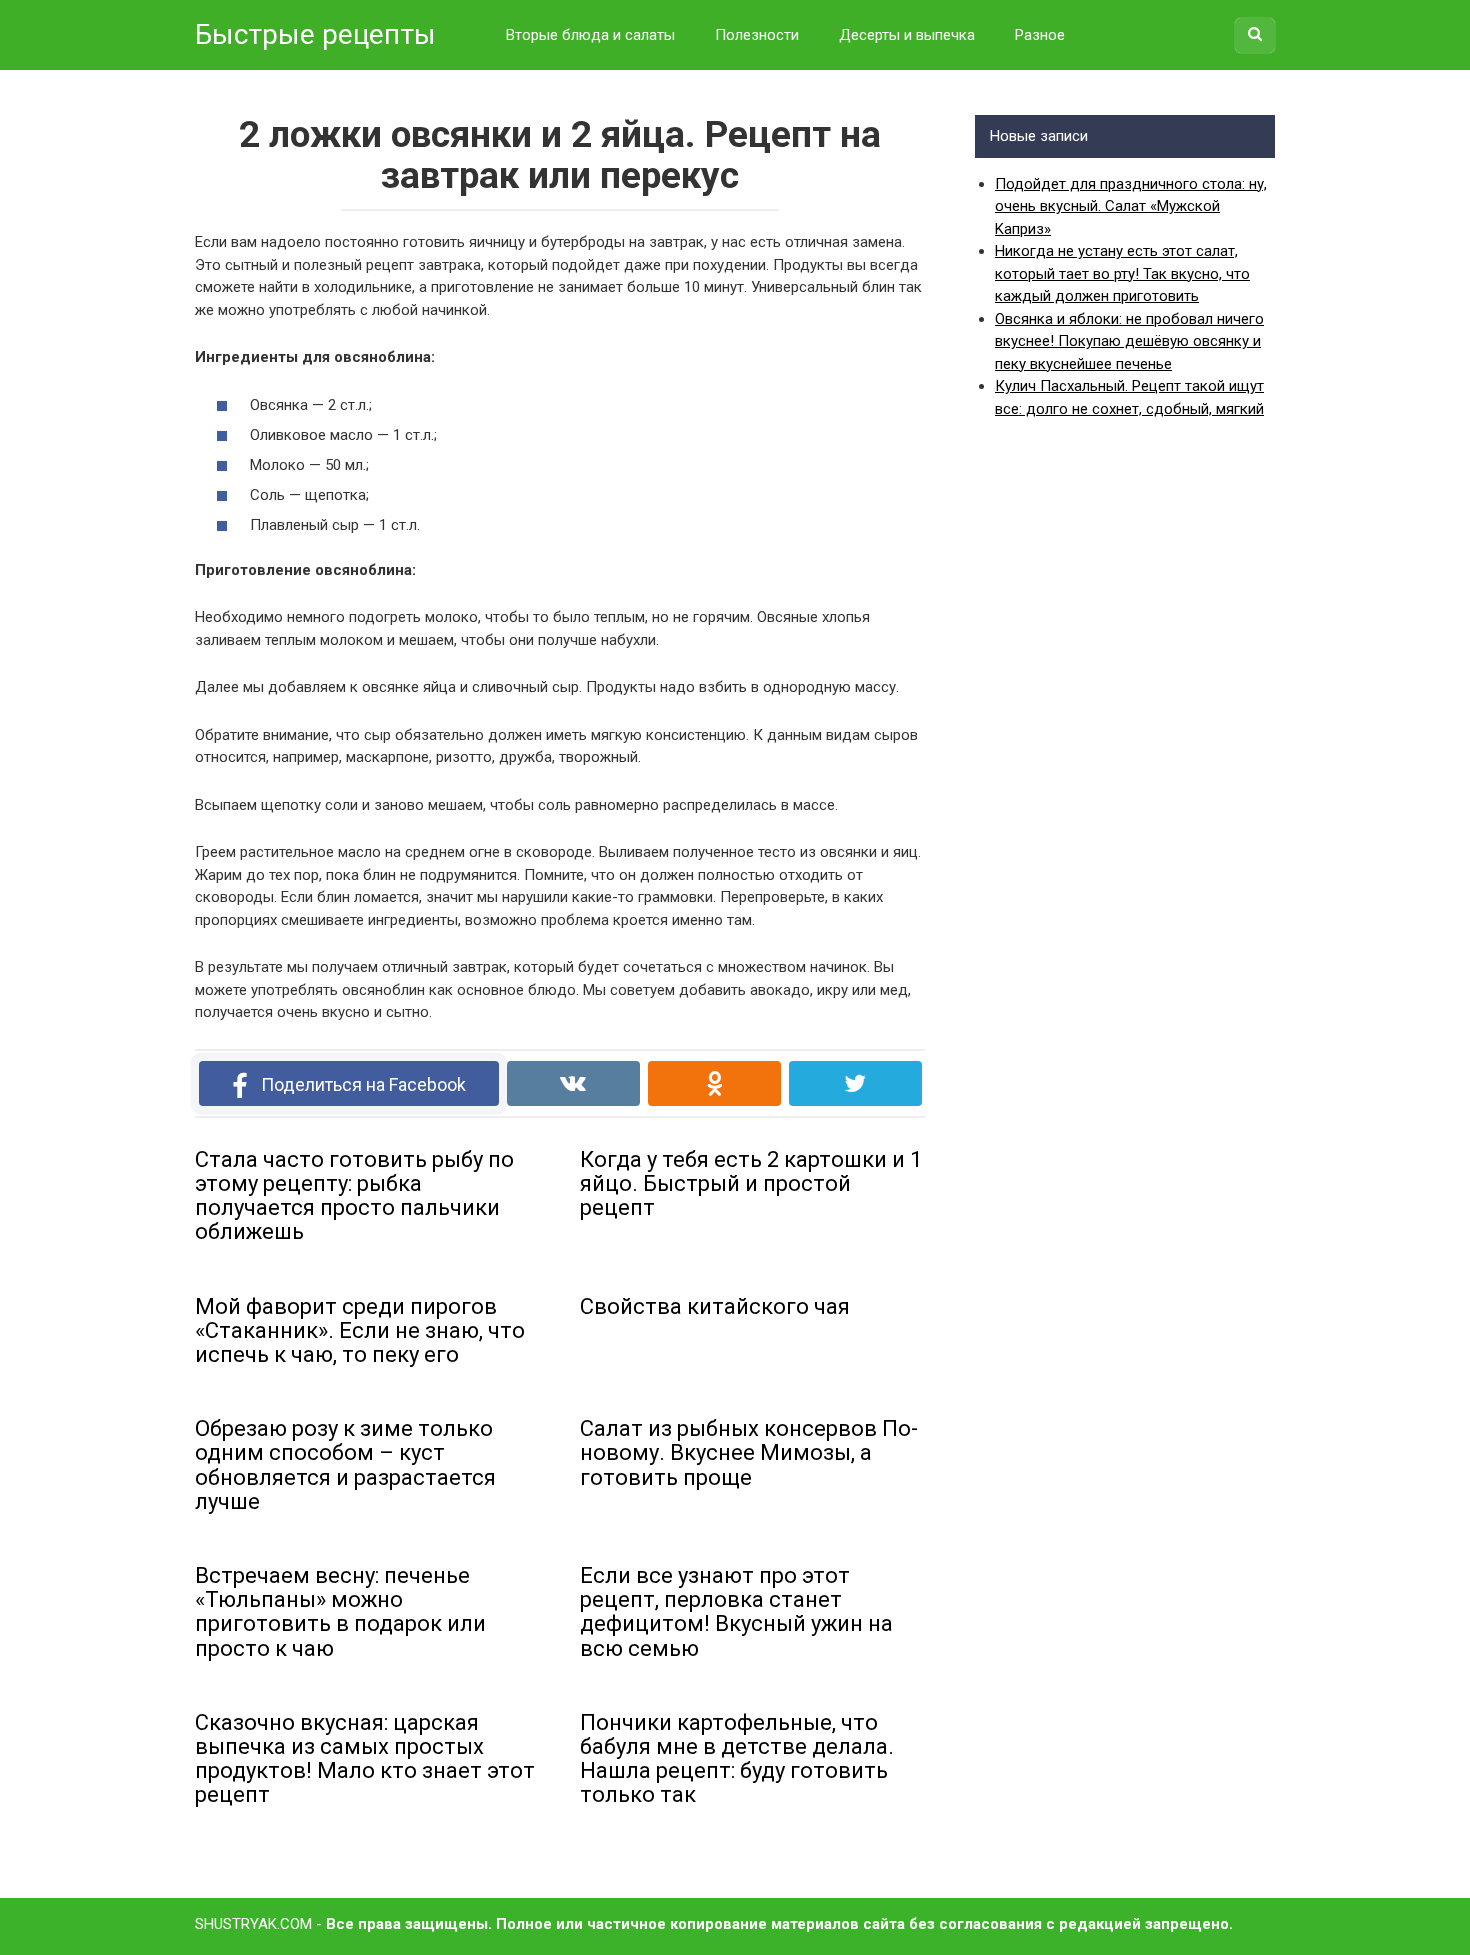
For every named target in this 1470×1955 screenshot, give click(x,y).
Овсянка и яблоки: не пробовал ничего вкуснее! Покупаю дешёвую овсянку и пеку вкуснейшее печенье (1129, 341)
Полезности (757, 35)
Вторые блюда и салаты (590, 35)
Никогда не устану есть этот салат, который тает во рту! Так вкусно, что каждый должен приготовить (1122, 273)
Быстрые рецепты (315, 34)
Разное (1040, 35)
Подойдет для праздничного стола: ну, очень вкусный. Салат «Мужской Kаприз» (1131, 206)
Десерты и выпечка (907, 35)
